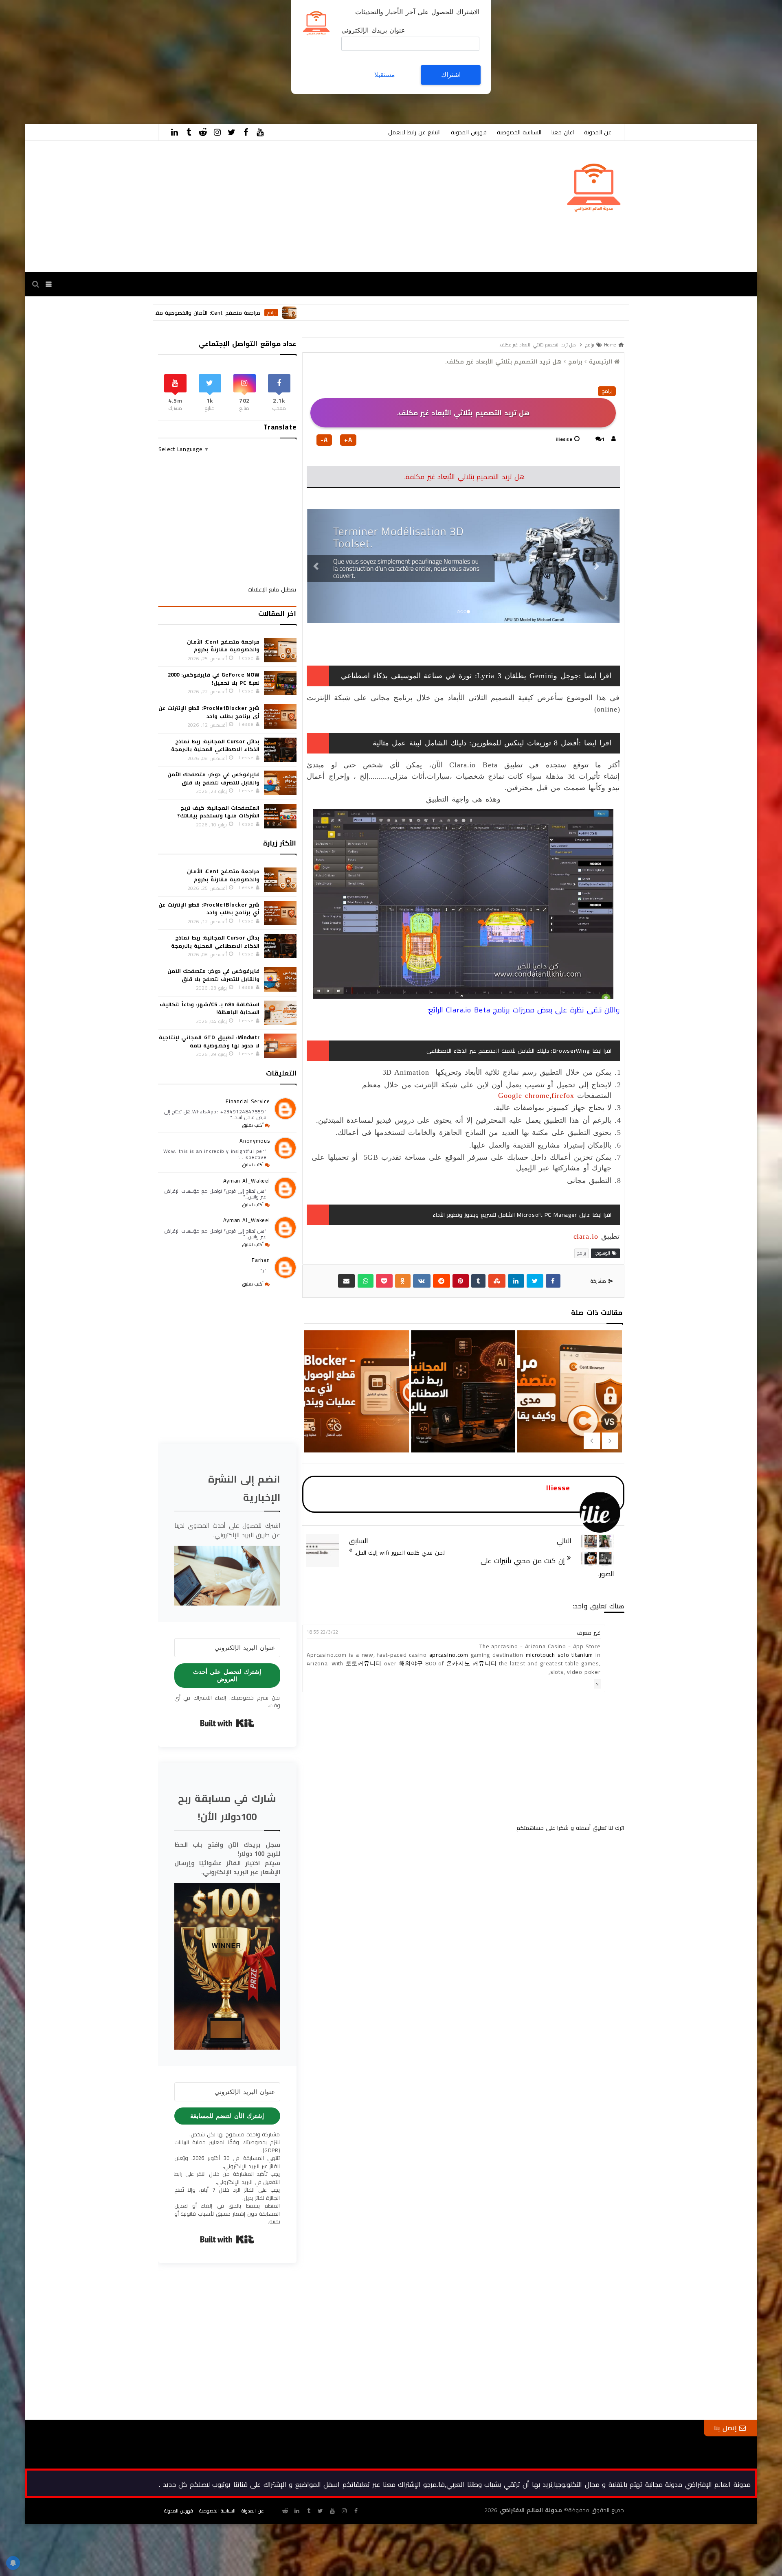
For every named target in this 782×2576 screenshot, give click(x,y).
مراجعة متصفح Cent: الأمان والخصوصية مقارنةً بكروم (322, 313)
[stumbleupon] (497, 1281)
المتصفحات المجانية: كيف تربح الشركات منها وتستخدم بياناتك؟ (218, 812)
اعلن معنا (563, 132)
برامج (397, 313)
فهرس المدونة (469, 132)
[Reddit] (442, 1281)
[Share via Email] (347, 1281)
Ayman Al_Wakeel (247, 1181)
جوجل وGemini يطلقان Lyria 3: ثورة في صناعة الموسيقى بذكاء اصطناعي (460, 676)
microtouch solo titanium (559, 1655)
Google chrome (524, 1095)
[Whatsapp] (366, 1281)
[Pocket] (384, 1281)
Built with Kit (227, 1723)
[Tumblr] (479, 1281)
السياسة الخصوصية (519, 132)
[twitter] (232, 132)
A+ (348, 440)
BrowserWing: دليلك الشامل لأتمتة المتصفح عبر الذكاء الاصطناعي (508, 1051)
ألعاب (220, 313)
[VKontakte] (422, 1281)
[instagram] (217, 132)
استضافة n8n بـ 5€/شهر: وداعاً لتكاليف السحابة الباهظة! (210, 1008)
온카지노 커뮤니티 (472, 1663)
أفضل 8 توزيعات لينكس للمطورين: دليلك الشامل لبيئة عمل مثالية (476, 743)
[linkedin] (175, 132)
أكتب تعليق (253, 1125)
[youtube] (260, 132)
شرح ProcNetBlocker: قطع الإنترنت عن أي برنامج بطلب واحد (462, 1426)
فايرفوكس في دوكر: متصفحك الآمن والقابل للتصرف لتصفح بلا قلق (213, 778)
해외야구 (411, 1663)
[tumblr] (189, 132)
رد (597, 1684)
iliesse (564, 439)
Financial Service (248, 1101)
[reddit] (203, 132)
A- (324, 440)
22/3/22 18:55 (322, 1632)
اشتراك (451, 75)
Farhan (261, 1260)
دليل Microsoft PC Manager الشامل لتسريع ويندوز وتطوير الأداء (511, 1215)
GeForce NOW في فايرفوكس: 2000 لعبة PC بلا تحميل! (214, 679)
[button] (227, 1575)
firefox (563, 1095)
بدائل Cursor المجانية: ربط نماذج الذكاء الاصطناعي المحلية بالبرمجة (569, 1426)
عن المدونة (598, 132)
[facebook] (246, 132)
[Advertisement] (538, 57)
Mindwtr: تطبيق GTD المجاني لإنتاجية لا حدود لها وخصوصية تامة (209, 1041)
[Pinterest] (461, 1281)
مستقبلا (385, 75)
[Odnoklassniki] (403, 1281)
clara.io (586, 1236)
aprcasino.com (449, 1655)
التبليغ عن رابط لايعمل (414, 132)
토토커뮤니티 (364, 1663)
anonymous (255, 1141)
